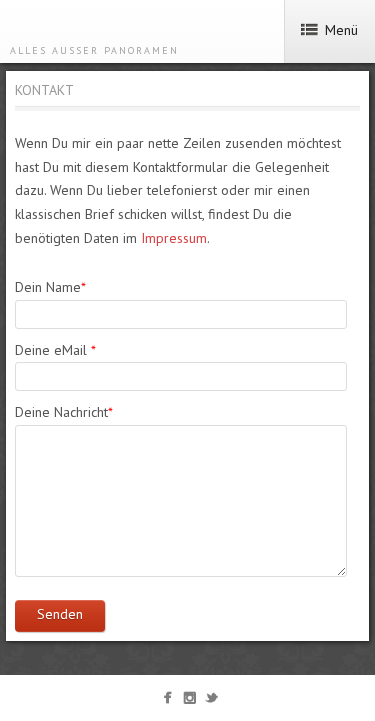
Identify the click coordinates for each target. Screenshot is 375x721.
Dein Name (50, 287)
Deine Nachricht (64, 412)
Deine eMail (55, 350)
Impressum (174, 238)
